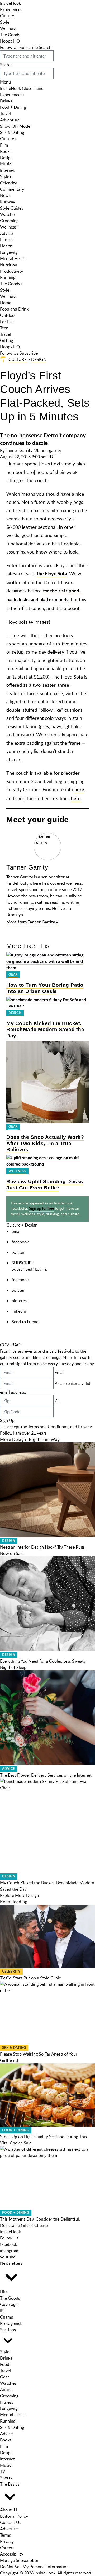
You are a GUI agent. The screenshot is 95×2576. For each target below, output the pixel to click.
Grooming (9, 221)
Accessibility (12, 2554)
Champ (7, 2317)
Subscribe (29, 47)
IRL (3, 2311)
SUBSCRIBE (23, 1263)
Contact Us (11, 2522)
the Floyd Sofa (52, 574)
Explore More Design (19, 1895)
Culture (7, 16)
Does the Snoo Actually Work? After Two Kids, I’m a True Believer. (45, 1143)
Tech (4, 328)
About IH (8, 2510)
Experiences (11, 9)
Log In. (41, 1269)
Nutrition (9, 265)
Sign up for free (41, 1209)
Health (6, 246)
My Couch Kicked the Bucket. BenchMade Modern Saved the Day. (45, 1030)
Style (5, 22)
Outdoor (8, 315)
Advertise (9, 2529)
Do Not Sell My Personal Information (34, 2567)
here (79, 790)
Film (4, 145)
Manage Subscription (20, 2560)
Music (6, 164)
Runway (8, 202)
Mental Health (13, 258)
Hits (4, 2292)
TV (3, 2471)
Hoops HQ (10, 41)
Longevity (9, 252)
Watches (8, 214)
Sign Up (7, 1420)
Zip (58, 1401)
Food (5, 2364)
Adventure (10, 120)
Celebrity (8, 183)
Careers (7, 2548)
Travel (5, 113)
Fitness (7, 240)
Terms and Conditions (48, 1427)
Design (6, 158)
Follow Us (9, 47)
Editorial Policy (14, 2516)
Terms (5, 2535)
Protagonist (11, 2323)
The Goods (10, 35)
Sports (6, 2478)
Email (60, 1372)
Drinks (6, 101)
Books (6, 151)
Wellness (8, 28)
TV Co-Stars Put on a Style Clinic (30, 1978)
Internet (7, 170)
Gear (13, 975)
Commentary (12, 189)
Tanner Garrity (19, 450)
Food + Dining (13, 107)
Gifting (6, 340)
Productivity (11, 271)
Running (8, 277)
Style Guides (12, 208)
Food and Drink (14, 309)
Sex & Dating (12, 132)
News (5, 195)
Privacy (7, 2541)
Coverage (9, 2304)
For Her (7, 322)
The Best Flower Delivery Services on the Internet (46, 1775)
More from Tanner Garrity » (32, 922)
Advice (6, 233)
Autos (6, 2389)
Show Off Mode (15, 126)
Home (6, 303)
